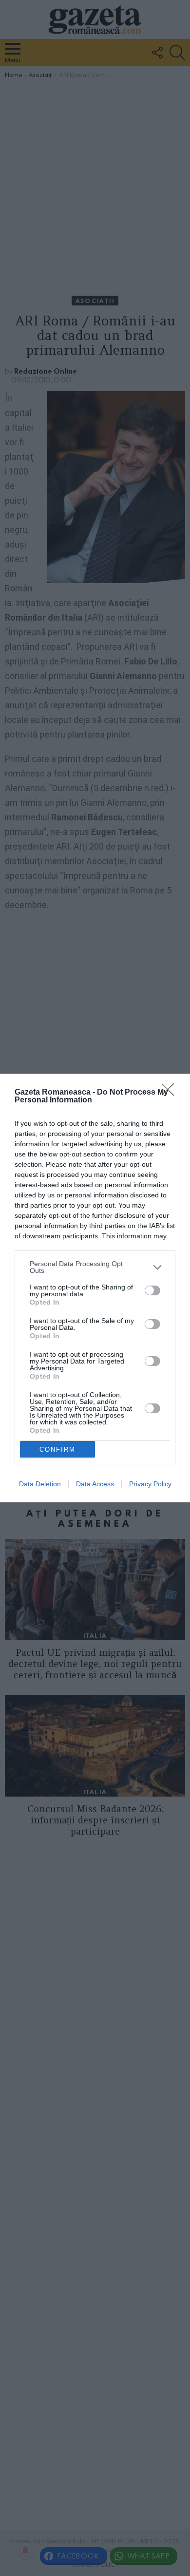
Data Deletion (40, 1484)
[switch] (152, 1290)
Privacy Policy (150, 1484)
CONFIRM (57, 1449)
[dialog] (95, 1288)
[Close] (171, 1093)
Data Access (95, 1484)
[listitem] (95, 1267)
